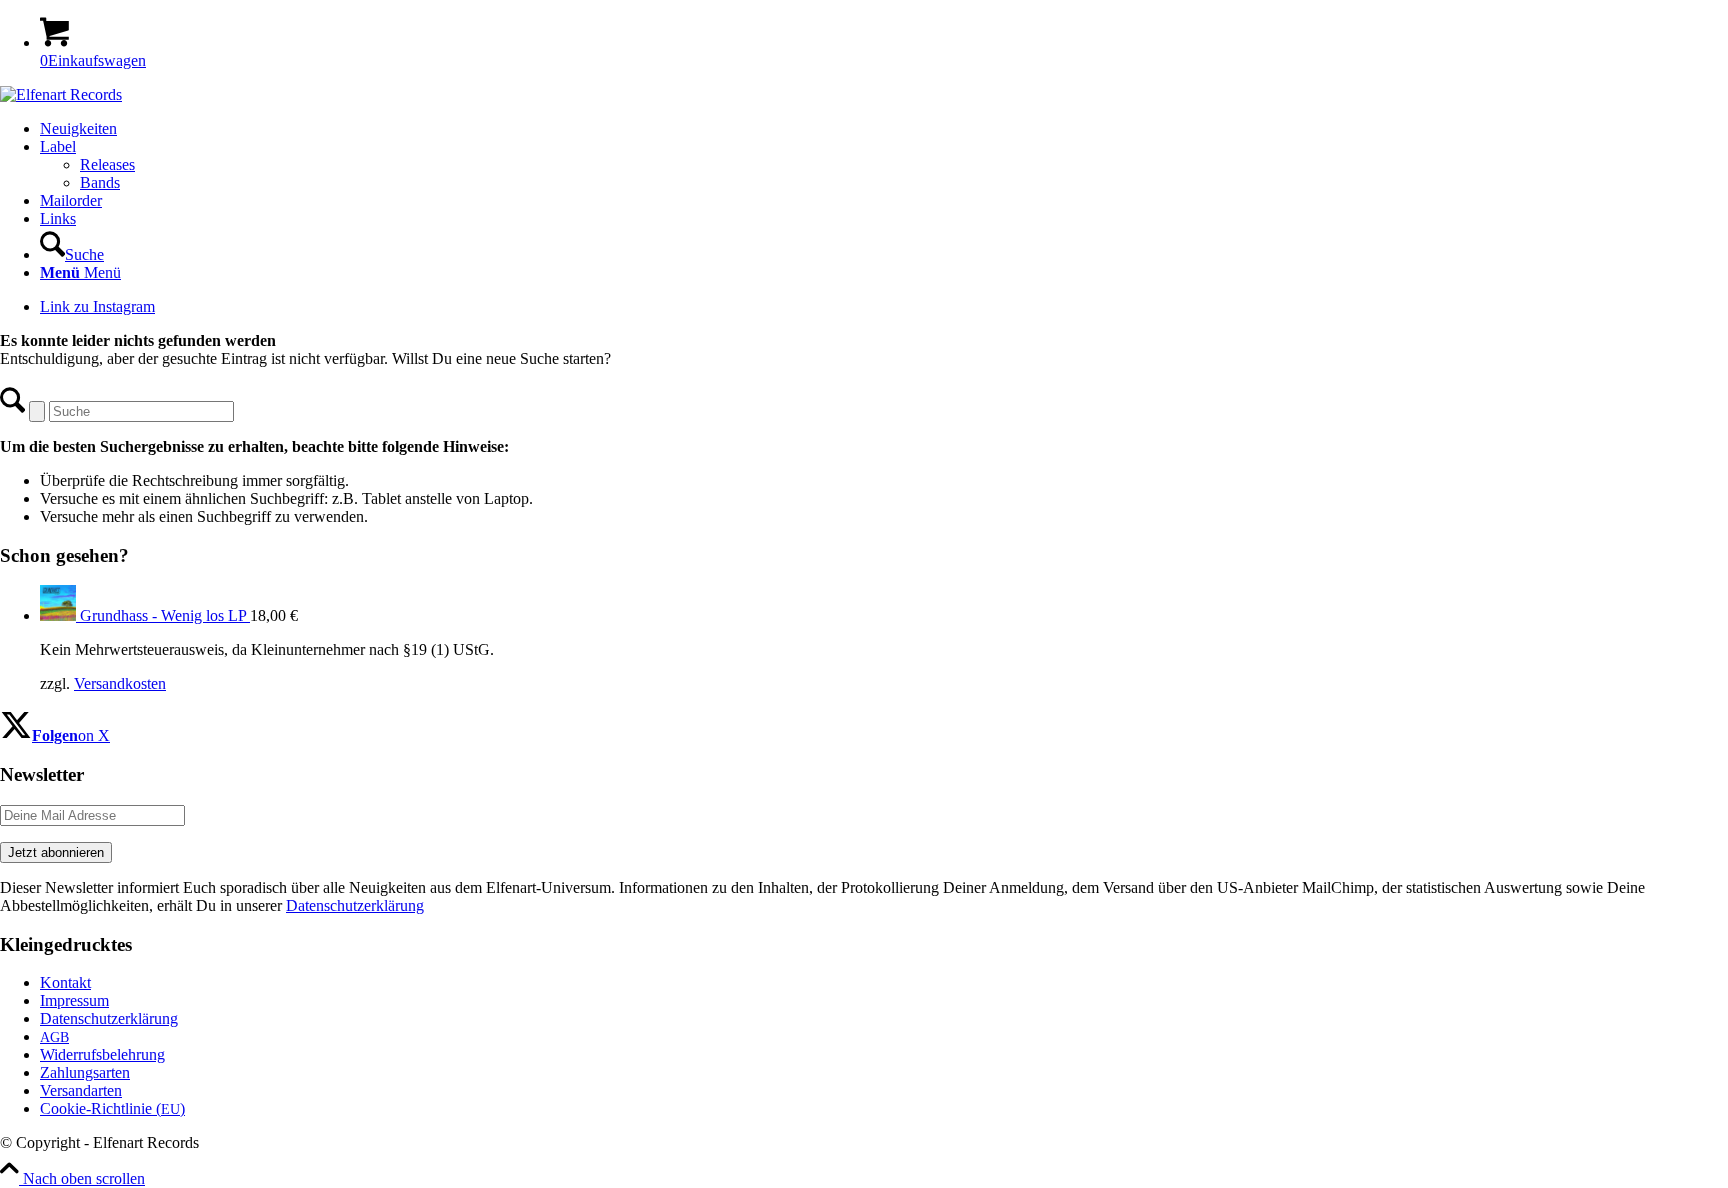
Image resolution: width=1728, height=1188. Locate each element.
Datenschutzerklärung (355, 905)
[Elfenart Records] (61, 94)
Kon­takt (65, 982)
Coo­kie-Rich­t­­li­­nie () (112, 1108)
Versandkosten (120, 683)
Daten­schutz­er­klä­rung (109, 1018)
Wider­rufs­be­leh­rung (102, 1054)
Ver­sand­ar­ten (81, 1090)
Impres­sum (74, 1000)
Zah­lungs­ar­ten (85, 1072)
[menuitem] (884, 129)
